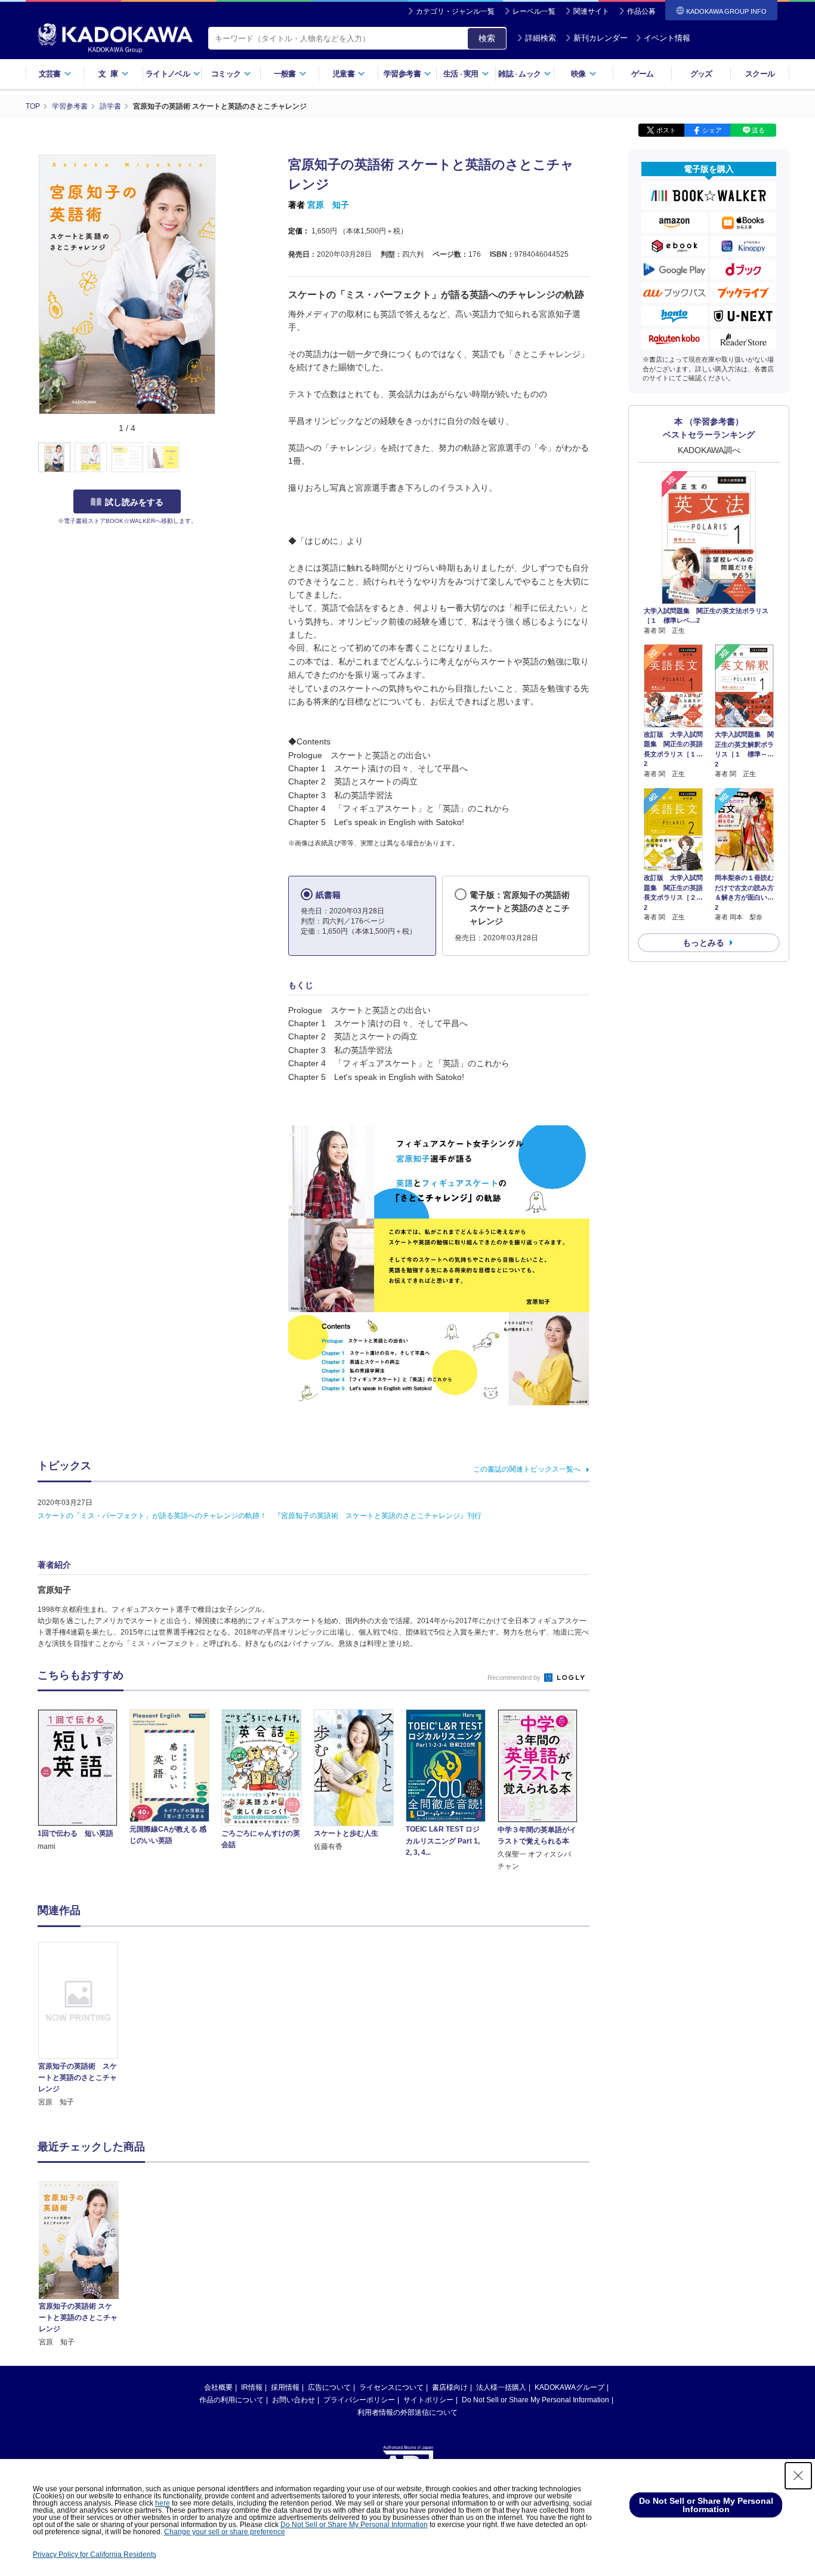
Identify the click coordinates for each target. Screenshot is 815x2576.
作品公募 (641, 11)
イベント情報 (667, 38)
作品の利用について (231, 2400)
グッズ (701, 74)
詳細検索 (541, 38)
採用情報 (285, 2387)
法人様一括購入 (501, 2387)
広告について (329, 2387)
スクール (760, 74)
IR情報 (252, 2387)
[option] (85, 2025)
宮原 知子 (328, 205)
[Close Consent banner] (798, 2476)
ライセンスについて (391, 2387)
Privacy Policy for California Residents (95, 2555)
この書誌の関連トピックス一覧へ (527, 1469)
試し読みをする (134, 502)
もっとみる (703, 943)
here (163, 2503)
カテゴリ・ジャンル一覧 (455, 11)
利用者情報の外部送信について (407, 2412)
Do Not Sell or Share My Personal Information (535, 2400)
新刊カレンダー (601, 38)
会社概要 (218, 2387)
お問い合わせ (294, 2400)
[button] (223, 458)
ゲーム (642, 74)
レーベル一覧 (534, 11)
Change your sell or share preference (225, 2532)
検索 (487, 38)
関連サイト (591, 11)
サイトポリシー (428, 2400)
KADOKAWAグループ (569, 2387)
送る (758, 130)
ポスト (666, 130)
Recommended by (515, 1678)
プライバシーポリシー (359, 2400)
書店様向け (450, 2387)
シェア (712, 130)
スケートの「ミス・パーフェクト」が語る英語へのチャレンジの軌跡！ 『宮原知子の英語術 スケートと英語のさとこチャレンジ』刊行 (260, 1516)
